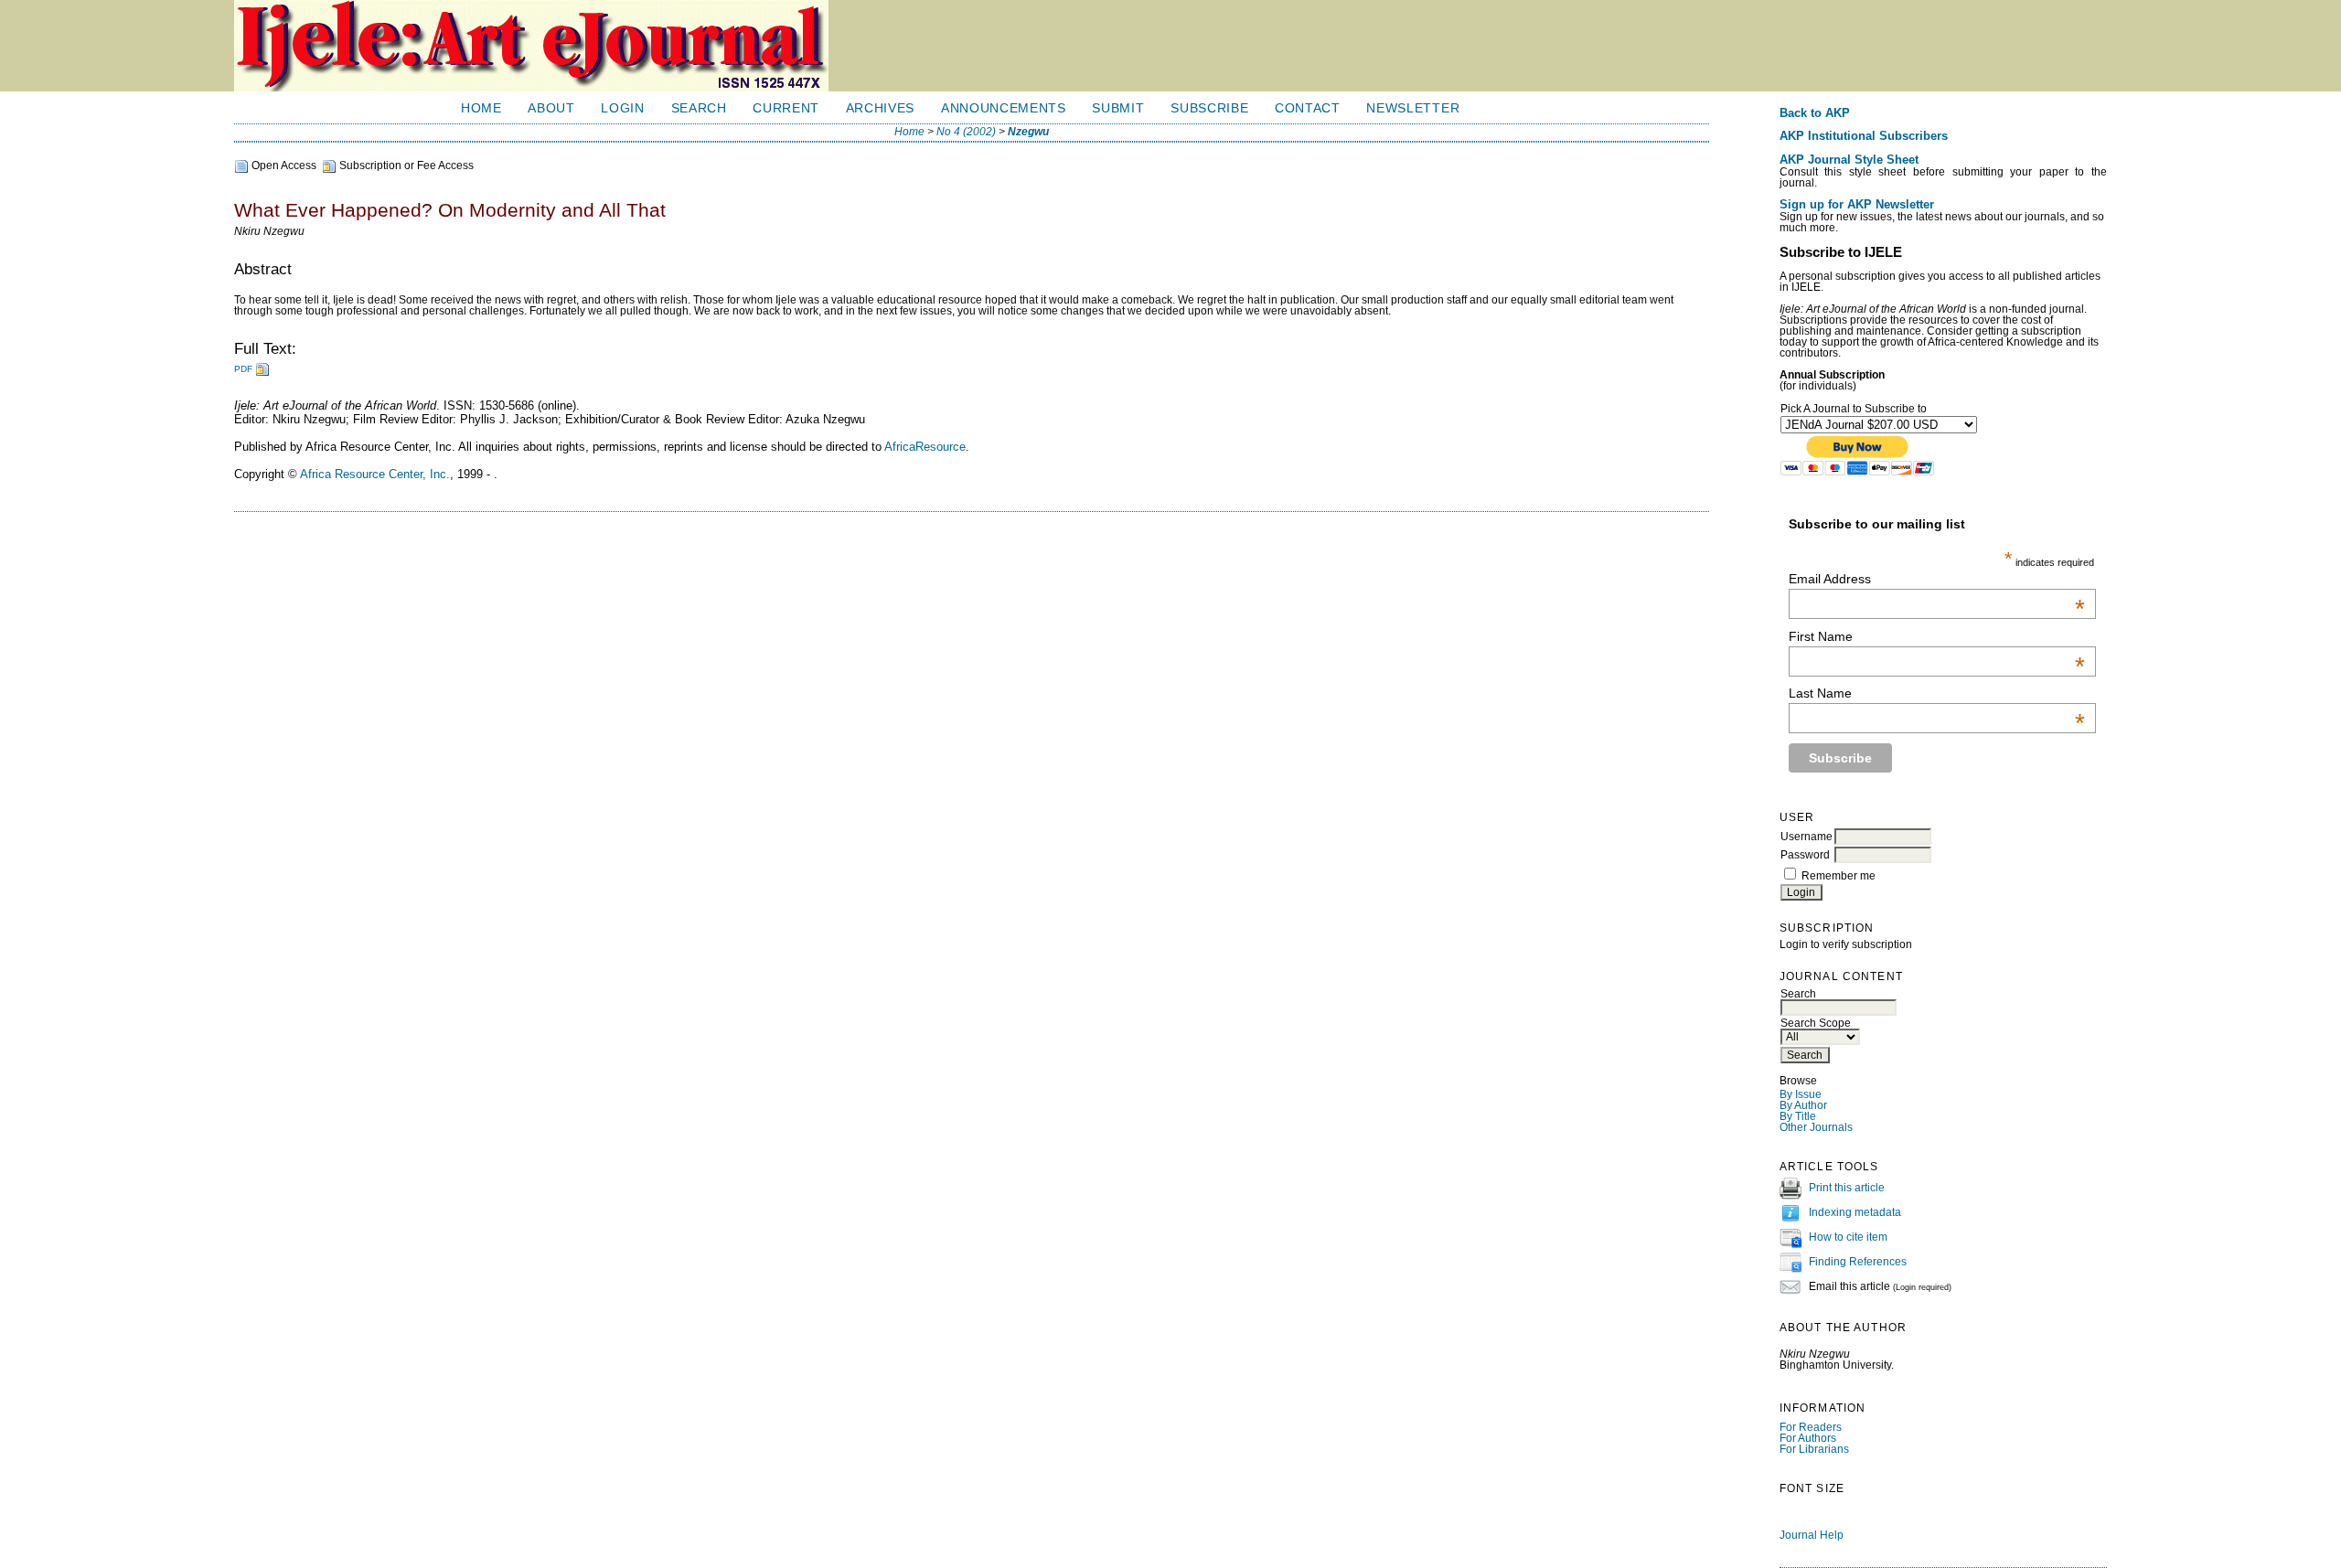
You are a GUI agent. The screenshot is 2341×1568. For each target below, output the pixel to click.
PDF (243, 369)
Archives (880, 108)
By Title (1798, 1116)
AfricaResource (925, 447)
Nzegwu (1028, 132)
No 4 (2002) (966, 132)
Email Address (1937, 579)
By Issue (1801, 1094)
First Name (1937, 636)
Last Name (1937, 693)
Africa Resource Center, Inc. (375, 474)
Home (481, 108)
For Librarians (1814, 1449)
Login (622, 108)
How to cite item (1848, 1237)
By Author (1803, 1105)
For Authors (1808, 1438)
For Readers (1811, 1427)
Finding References (1858, 1262)
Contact (1308, 108)
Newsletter (1413, 108)
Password (1805, 855)
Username (1807, 837)
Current (786, 108)
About (551, 108)
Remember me (1839, 876)
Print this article (1847, 1188)
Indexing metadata (1855, 1212)
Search (699, 108)
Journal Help (1812, 1535)
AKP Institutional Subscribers (1864, 136)
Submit (1118, 108)
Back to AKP (1815, 113)
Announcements (1004, 108)
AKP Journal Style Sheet (1849, 160)
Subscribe (1209, 108)
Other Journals (1816, 1127)
